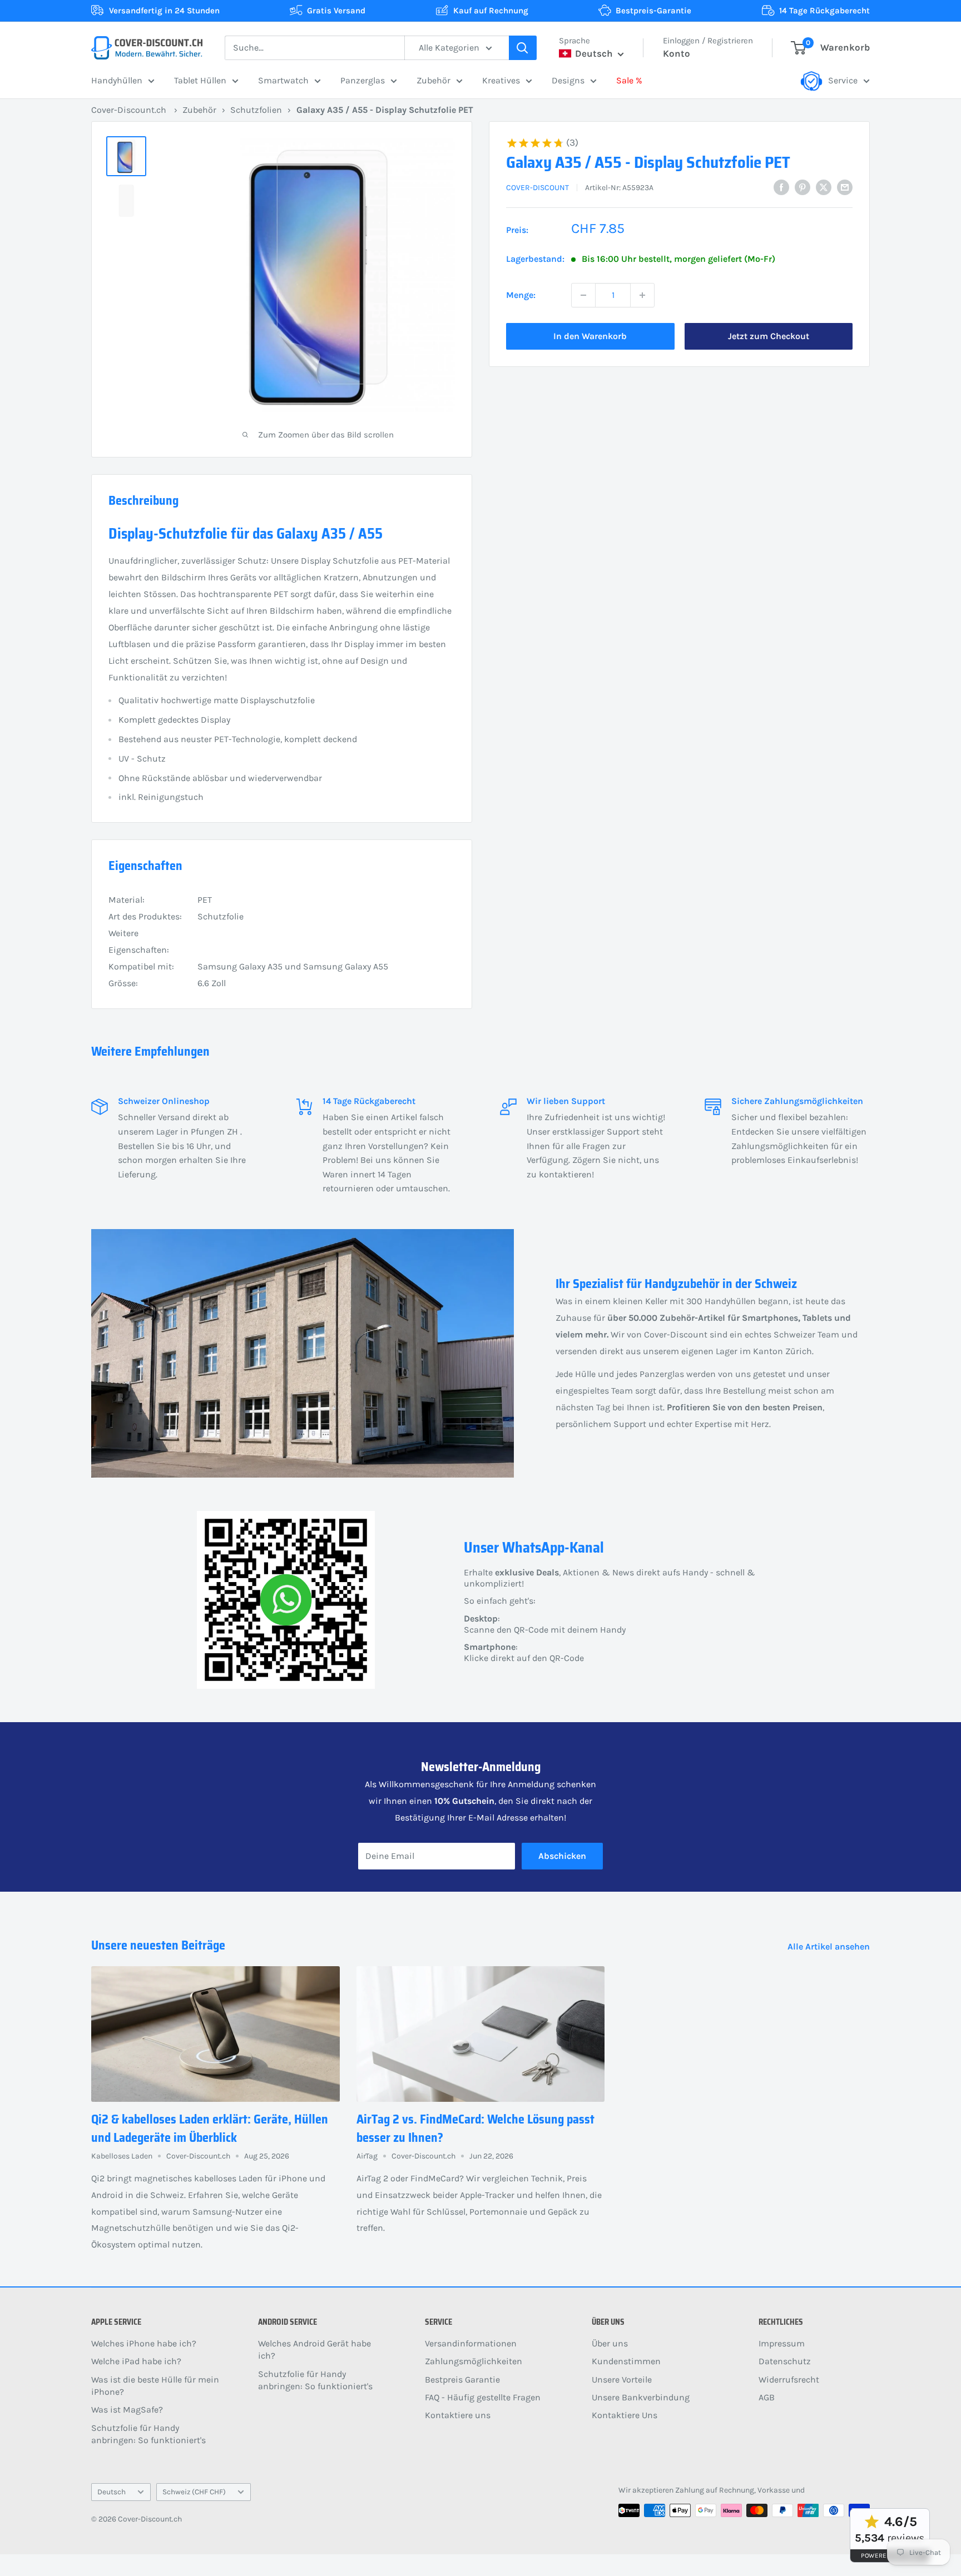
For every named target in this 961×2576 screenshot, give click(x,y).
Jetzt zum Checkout (769, 336)
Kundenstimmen (626, 2361)
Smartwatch (283, 80)
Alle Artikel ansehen (830, 1946)
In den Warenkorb (590, 336)
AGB (767, 2397)
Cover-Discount (538, 188)
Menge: (521, 295)
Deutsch (112, 2492)
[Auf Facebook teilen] (781, 187)
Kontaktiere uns (458, 2415)
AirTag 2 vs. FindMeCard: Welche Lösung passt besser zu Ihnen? (475, 2129)
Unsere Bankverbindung (641, 2397)
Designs (568, 80)
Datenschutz (785, 2361)
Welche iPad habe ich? (136, 2361)
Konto (677, 53)
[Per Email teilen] (845, 187)
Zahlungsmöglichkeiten (474, 2361)
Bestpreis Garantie (462, 2379)
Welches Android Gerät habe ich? (314, 2349)
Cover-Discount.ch (129, 110)
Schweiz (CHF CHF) (194, 2492)
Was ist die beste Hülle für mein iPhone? (155, 2386)
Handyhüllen (117, 80)
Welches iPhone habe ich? (144, 2343)
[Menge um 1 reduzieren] (583, 295)
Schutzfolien (256, 110)
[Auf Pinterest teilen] (803, 187)
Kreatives (501, 80)
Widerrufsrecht (789, 2379)
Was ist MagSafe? (127, 2410)
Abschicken (562, 1856)
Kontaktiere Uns (625, 2415)
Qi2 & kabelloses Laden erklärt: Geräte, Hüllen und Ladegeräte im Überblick (210, 2129)
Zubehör (434, 80)
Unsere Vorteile (622, 2379)
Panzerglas (363, 80)
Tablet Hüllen (200, 80)
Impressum (782, 2343)
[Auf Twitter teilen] (824, 187)
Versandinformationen (471, 2343)
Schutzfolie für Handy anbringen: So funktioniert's (148, 2434)
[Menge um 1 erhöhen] (642, 295)
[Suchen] (523, 48)
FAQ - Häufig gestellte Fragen (483, 2397)
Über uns (610, 2343)
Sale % (629, 80)
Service (843, 80)
